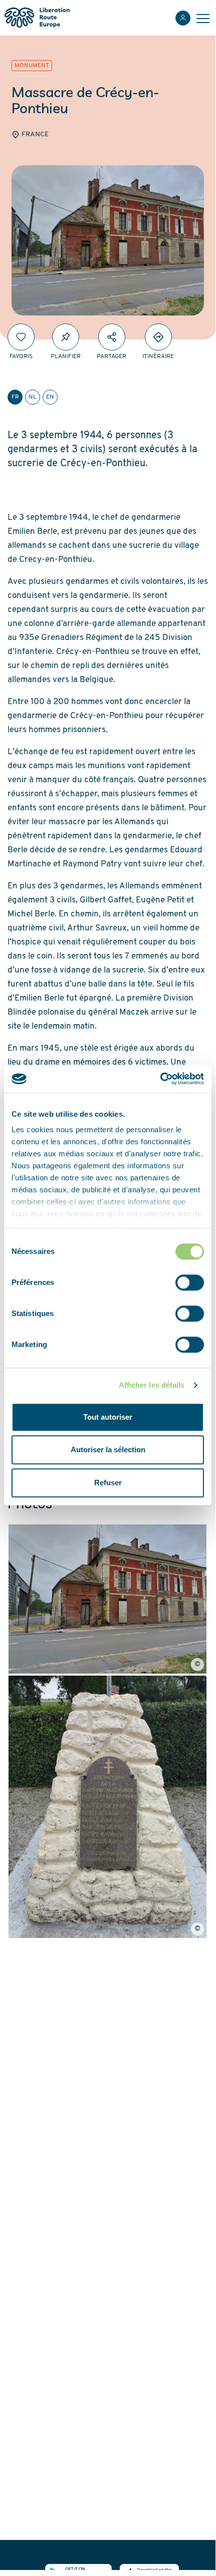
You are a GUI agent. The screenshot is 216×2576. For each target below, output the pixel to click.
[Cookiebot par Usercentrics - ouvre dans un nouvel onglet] (160, 1079)
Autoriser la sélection (108, 1450)
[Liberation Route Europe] (37, 18)
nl (33, 397)
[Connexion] (183, 18)
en (50, 397)
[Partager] (112, 337)
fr (15, 397)
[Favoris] (21, 337)
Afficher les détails (152, 1385)
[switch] (190, 1282)
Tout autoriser (108, 1417)
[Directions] (158, 337)
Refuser (108, 1483)
